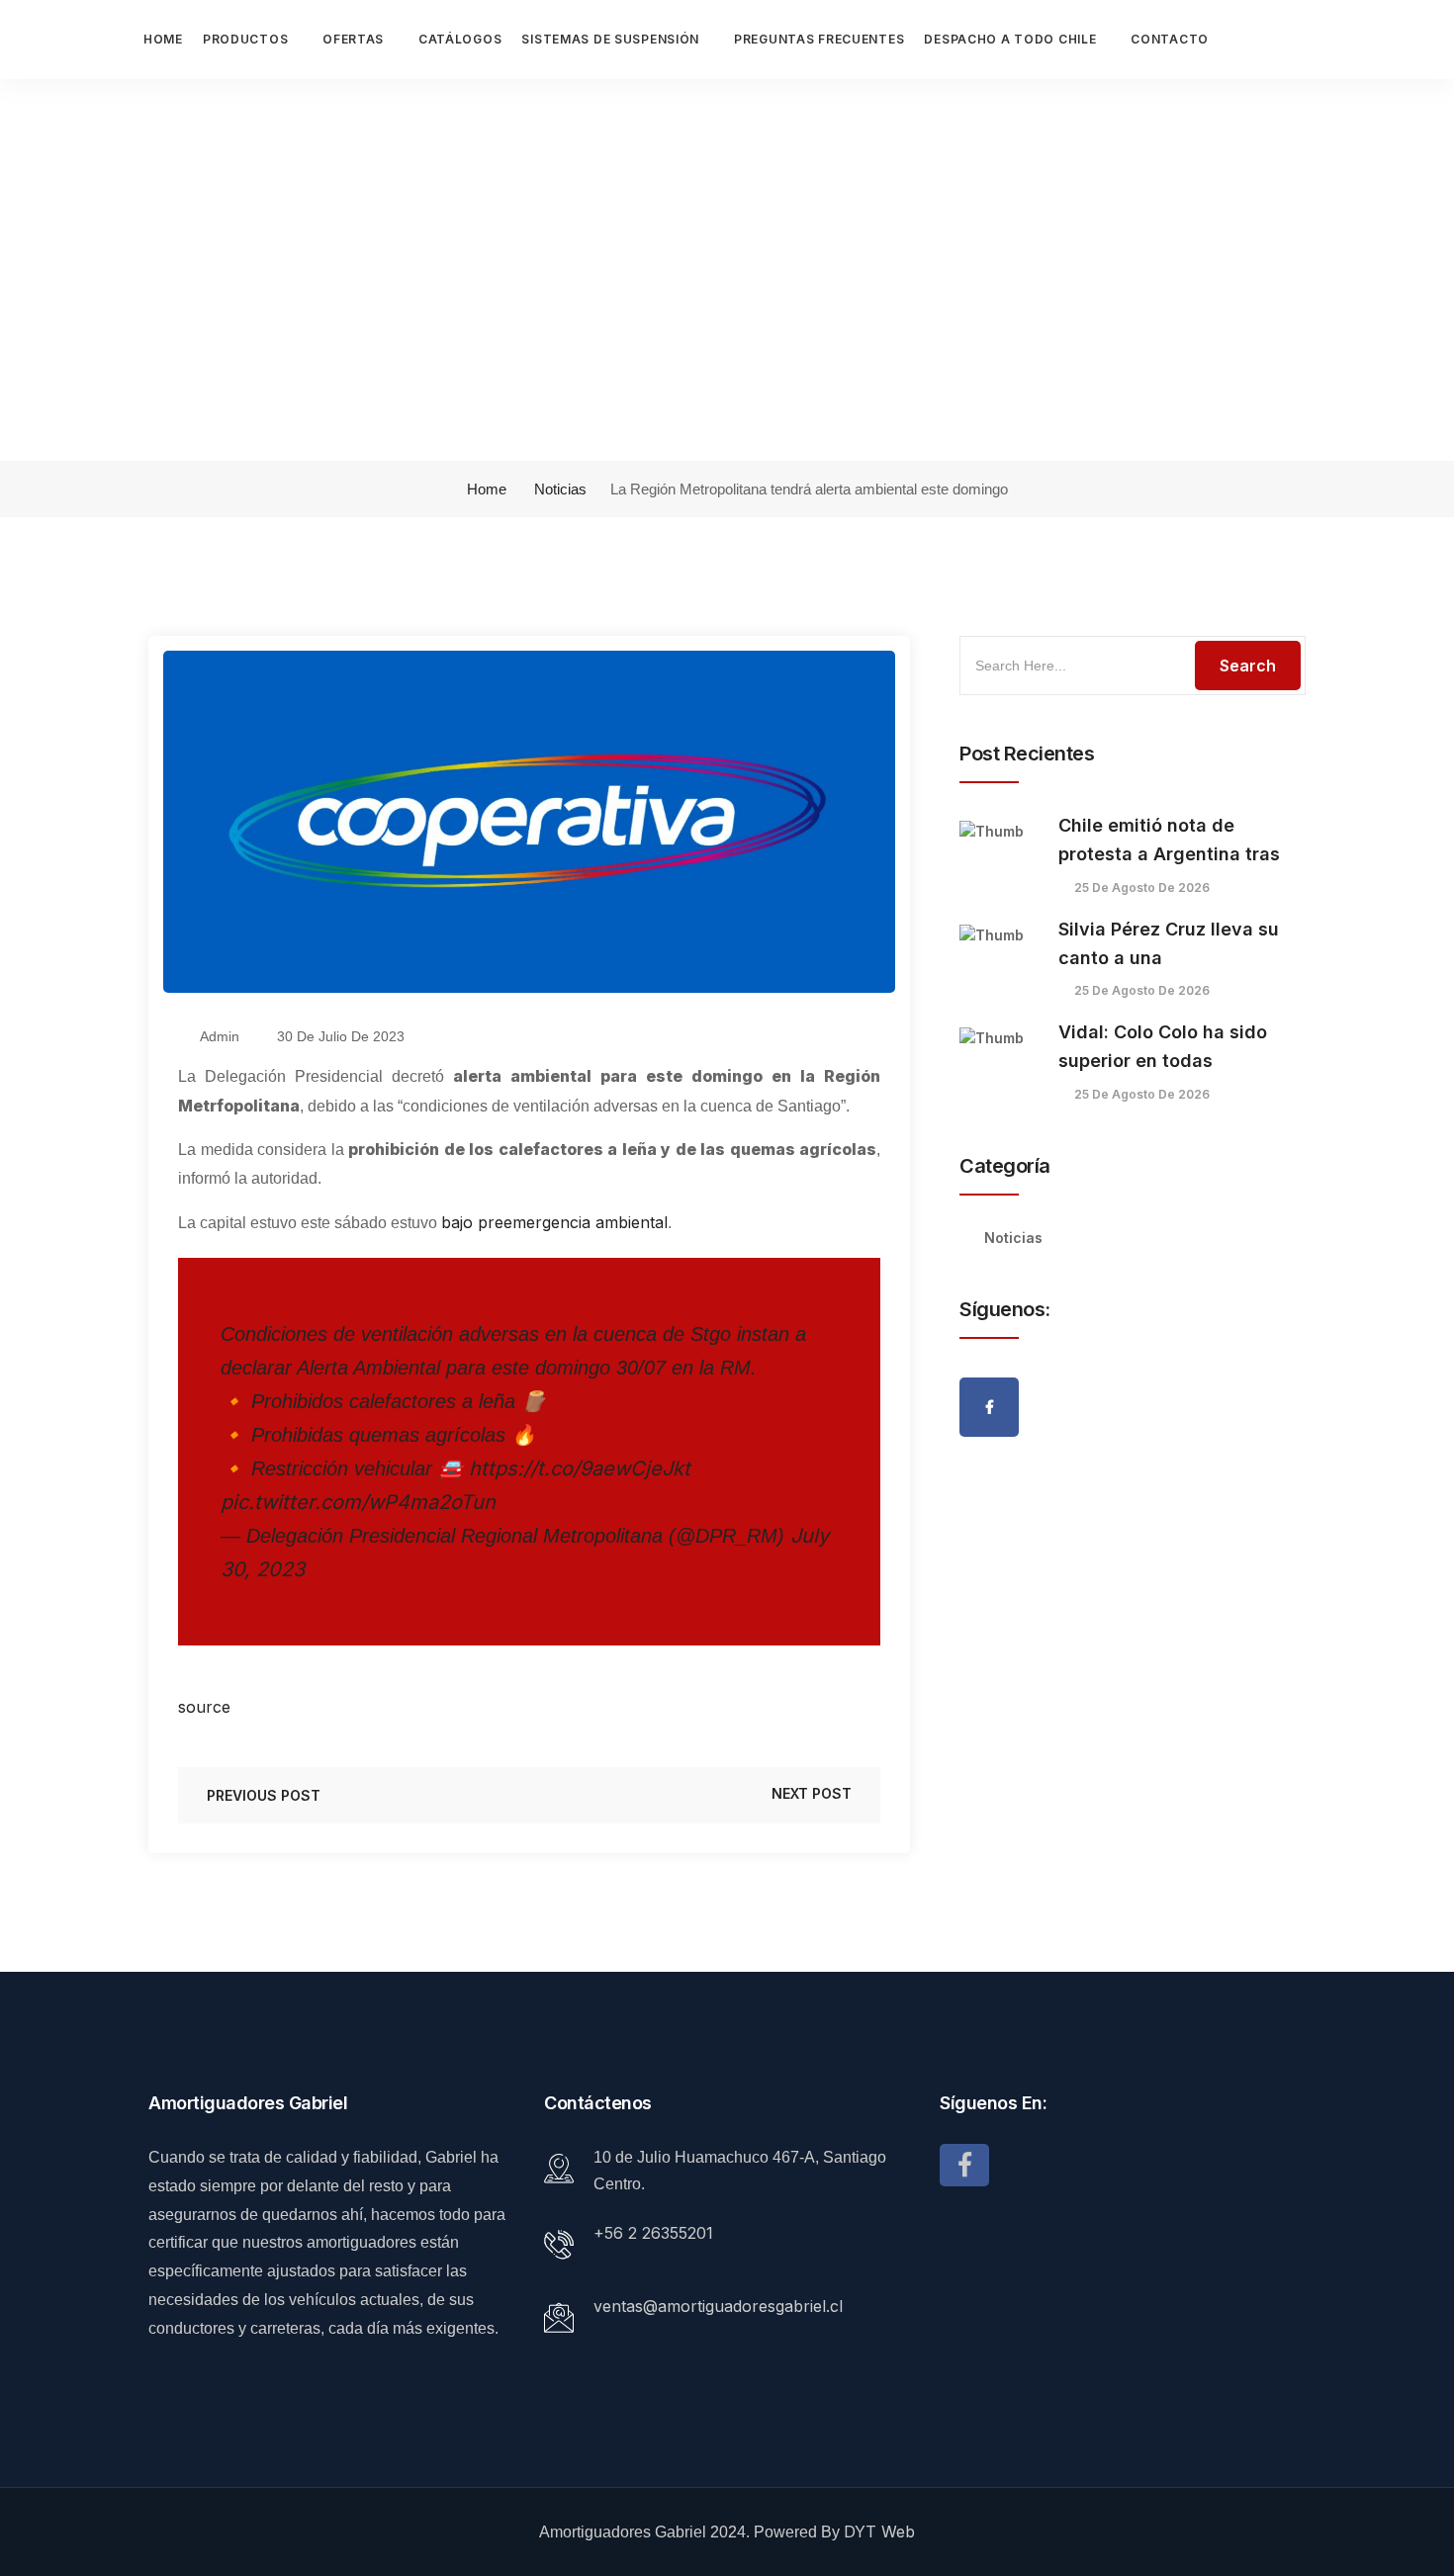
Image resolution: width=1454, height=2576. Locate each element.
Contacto (1170, 39)
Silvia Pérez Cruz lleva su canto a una (1169, 943)
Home (163, 39)
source (204, 1707)
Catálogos (460, 39)
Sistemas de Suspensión (610, 39)
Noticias (560, 489)
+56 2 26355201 (653, 2233)
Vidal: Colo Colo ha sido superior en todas (1163, 1046)
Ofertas (353, 39)
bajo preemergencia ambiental (554, 1222)
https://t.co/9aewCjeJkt (580, 1468)
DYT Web (879, 2532)
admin (218, 1036)
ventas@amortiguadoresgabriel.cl (718, 2306)
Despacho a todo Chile (1010, 39)
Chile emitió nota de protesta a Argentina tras (1169, 840)
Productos (245, 39)
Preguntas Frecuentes (819, 39)
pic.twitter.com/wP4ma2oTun (358, 1502)
